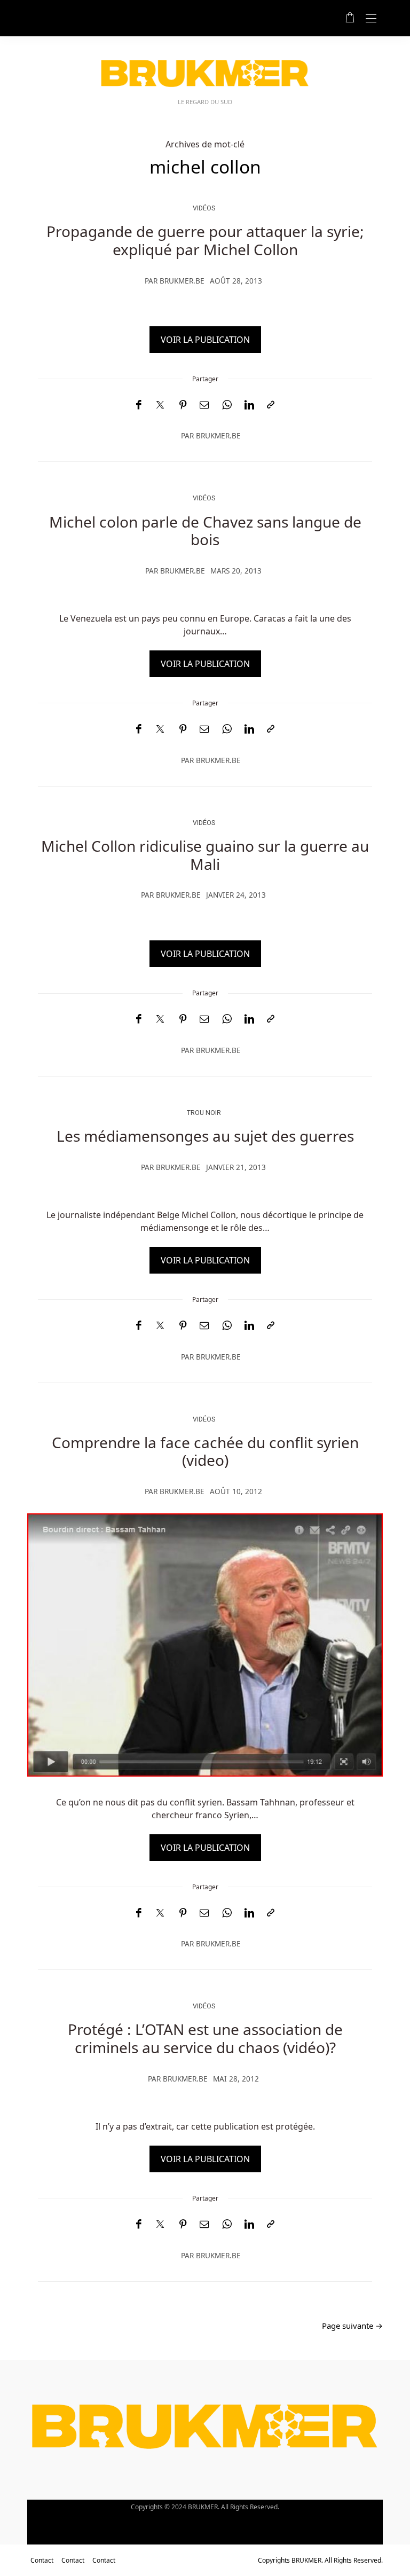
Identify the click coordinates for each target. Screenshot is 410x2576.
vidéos (204, 208)
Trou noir (204, 1113)
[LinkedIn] (249, 405)
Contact (42, 2560)
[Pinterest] (183, 405)
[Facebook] (139, 405)
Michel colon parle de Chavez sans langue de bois (205, 531)
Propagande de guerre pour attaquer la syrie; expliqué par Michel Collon (205, 240)
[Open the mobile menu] (371, 19)
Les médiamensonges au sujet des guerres (205, 1136)
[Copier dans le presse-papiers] (271, 405)
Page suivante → (352, 2326)
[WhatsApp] (227, 405)
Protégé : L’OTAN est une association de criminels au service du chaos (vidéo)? (205, 2038)
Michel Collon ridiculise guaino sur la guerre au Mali (205, 855)
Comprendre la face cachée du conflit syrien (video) (205, 1451)
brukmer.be (182, 281)
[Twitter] (160, 405)
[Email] (204, 405)
